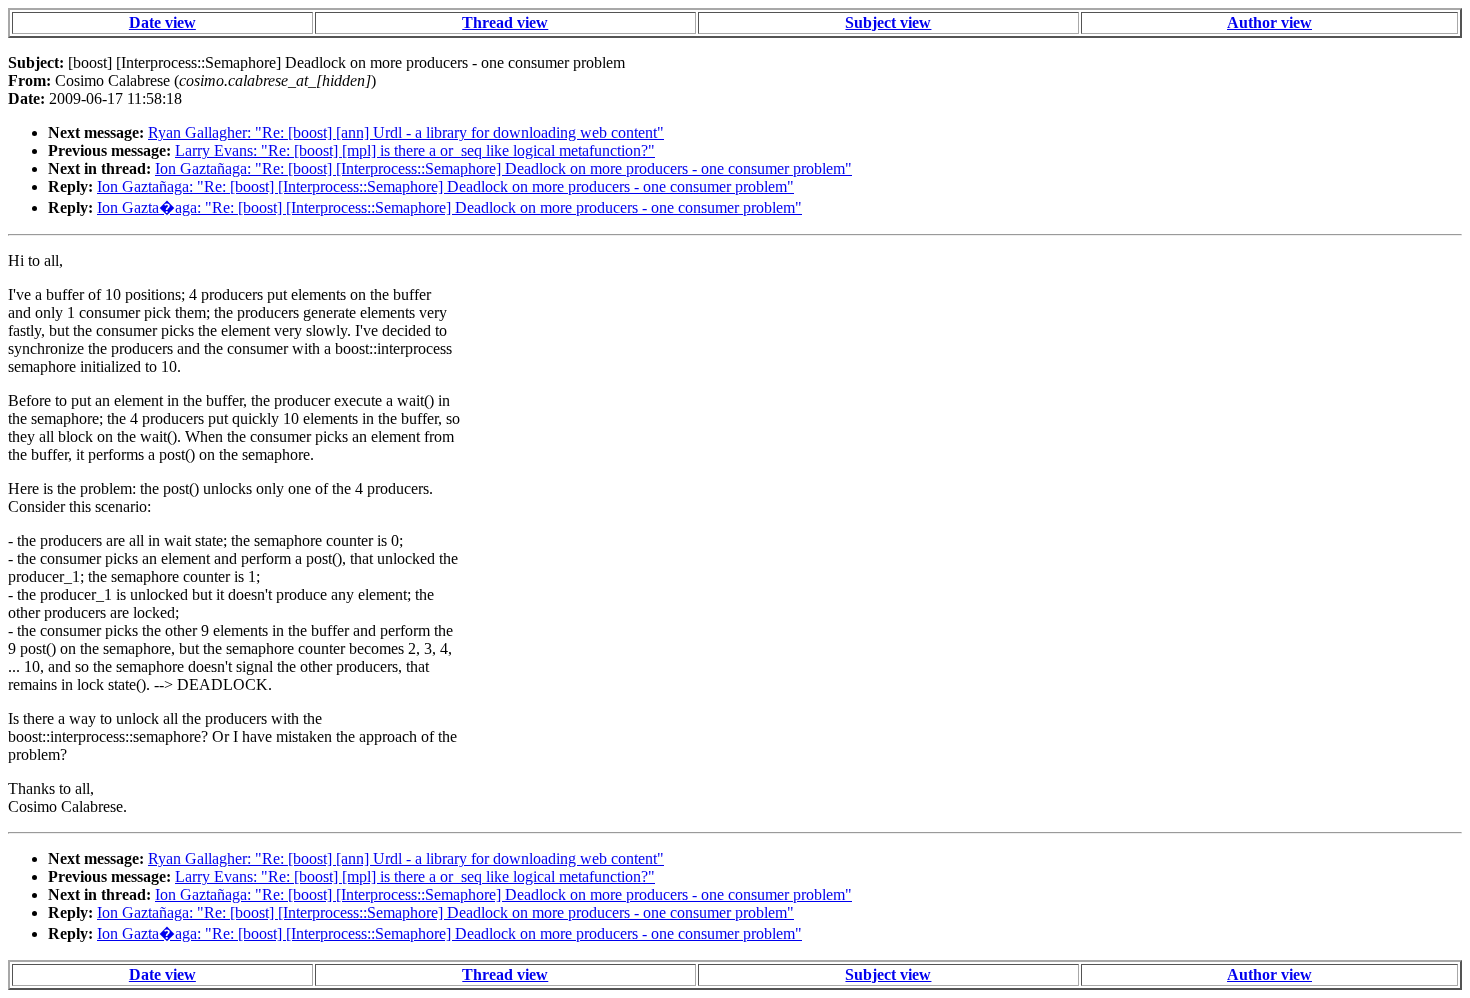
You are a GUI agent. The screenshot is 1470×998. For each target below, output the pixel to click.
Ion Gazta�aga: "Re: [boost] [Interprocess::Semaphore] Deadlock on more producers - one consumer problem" (449, 207)
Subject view (888, 22)
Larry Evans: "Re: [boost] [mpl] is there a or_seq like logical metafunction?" (415, 150)
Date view (162, 22)
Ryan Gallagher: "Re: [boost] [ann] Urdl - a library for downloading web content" (406, 132)
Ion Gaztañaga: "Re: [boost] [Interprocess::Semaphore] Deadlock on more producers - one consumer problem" (503, 168)
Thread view (505, 22)
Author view (1269, 22)
